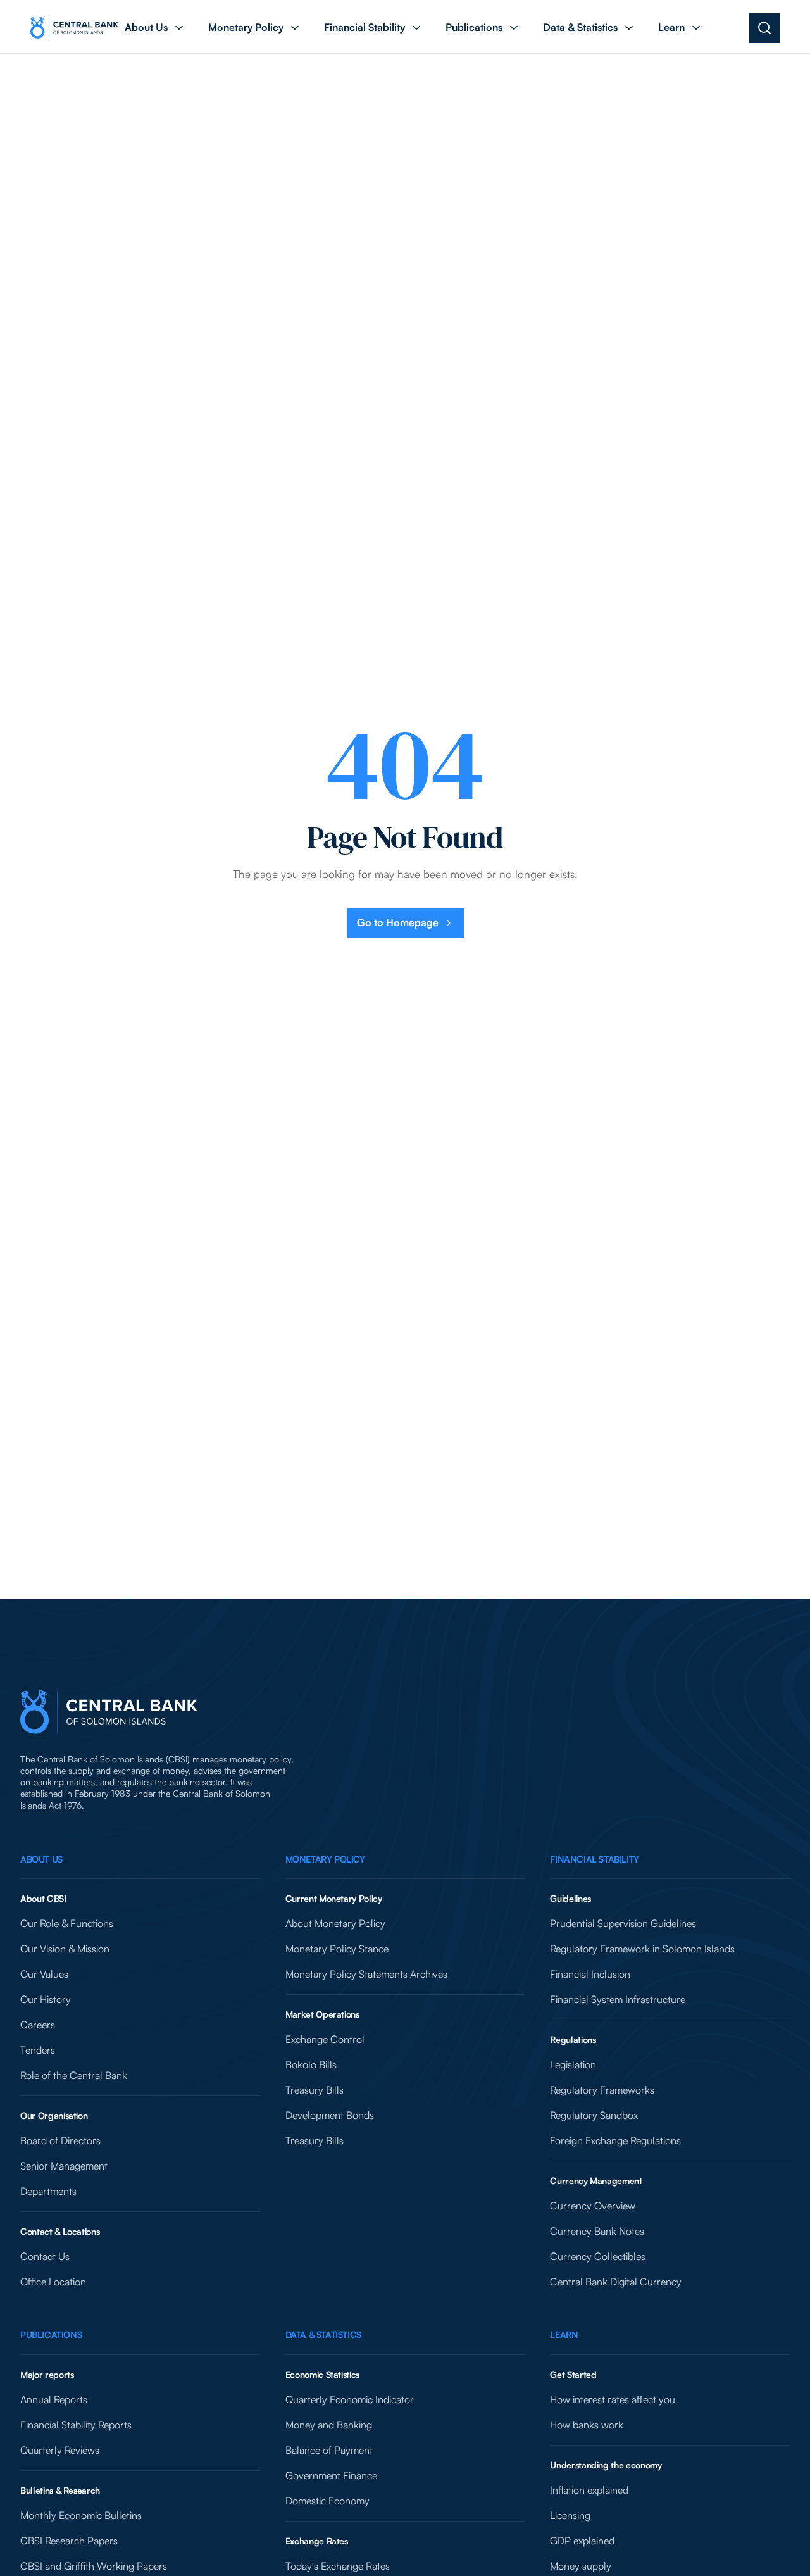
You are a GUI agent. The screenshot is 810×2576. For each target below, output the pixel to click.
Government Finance (331, 2475)
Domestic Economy (327, 2501)
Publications (51, 2334)
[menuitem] (155, 28)
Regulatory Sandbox (594, 2115)
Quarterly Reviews (60, 2450)
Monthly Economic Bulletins (81, 2515)
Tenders (38, 2050)
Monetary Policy (325, 1859)
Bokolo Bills (311, 2064)
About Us (41, 1859)
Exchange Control (325, 2039)
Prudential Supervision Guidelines (623, 1923)
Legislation (573, 2064)
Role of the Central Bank (74, 2075)
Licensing (570, 2515)
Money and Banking (329, 2425)
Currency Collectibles (598, 2256)
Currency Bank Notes (597, 2231)
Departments (48, 2191)
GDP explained (582, 2541)
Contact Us (45, 2256)
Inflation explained (589, 2490)
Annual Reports (54, 2399)
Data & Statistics (323, 2334)
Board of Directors (60, 2140)
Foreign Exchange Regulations (615, 2140)
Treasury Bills (315, 2090)
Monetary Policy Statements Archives (366, 1974)
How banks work (587, 2425)
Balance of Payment (329, 2450)
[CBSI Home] (74, 28)
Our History (46, 1999)
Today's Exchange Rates (338, 2566)
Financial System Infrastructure (618, 1999)
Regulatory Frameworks (602, 2090)
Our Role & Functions (67, 1923)
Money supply (581, 2566)
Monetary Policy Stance (337, 1949)
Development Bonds (330, 2115)
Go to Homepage (398, 922)
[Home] (109, 1712)
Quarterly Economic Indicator (350, 2399)
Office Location (53, 2282)
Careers (38, 2025)
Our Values (44, 1974)
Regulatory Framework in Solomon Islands (642, 1949)
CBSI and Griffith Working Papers (94, 2566)
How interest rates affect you (613, 2399)
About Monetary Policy (335, 1923)
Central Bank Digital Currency (616, 2282)
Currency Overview (593, 2206)
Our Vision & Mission (65, 1949)
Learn (564, 2334)
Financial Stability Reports (76, 2425)
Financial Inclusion (590, 1974)
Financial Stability (594, 1859)
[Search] (764, 28)
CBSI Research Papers (69, 2541)
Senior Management (64, 2166)
